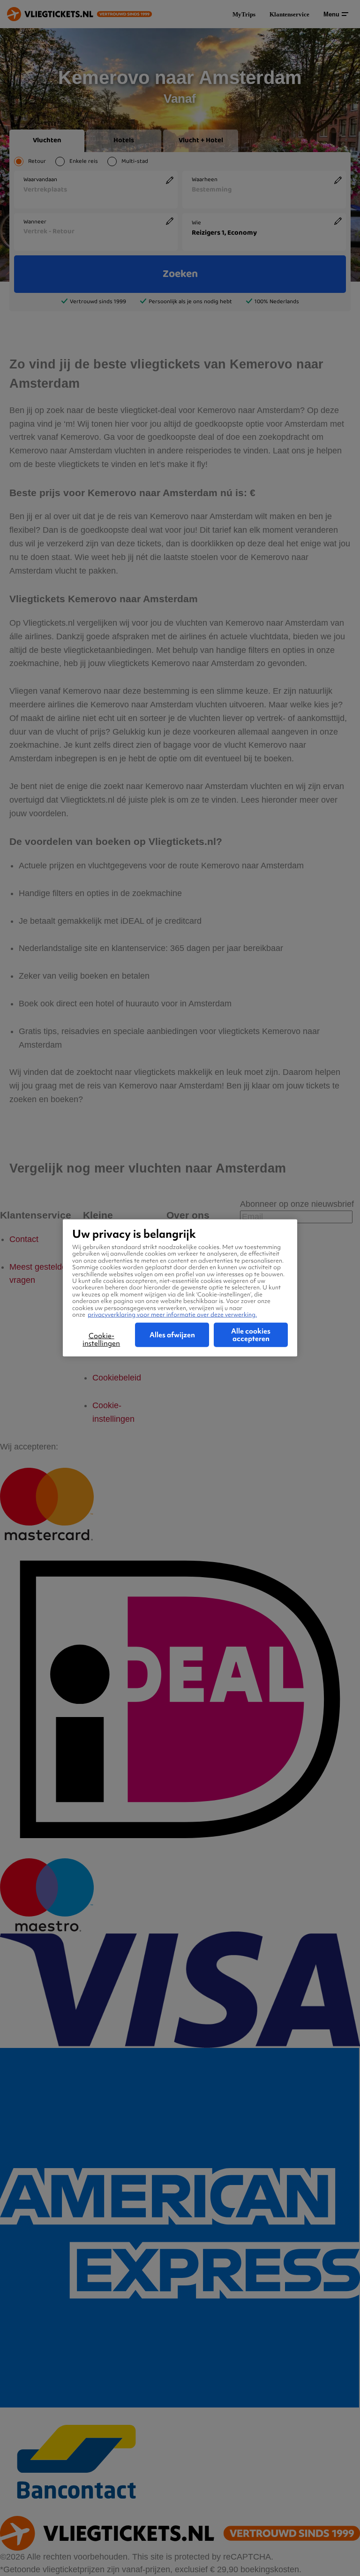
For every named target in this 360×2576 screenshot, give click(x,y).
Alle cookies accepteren (251, 1335)
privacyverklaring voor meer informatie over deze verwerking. (172, 1315)
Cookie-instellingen (101, 1340)
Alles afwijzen (172, 1335)
